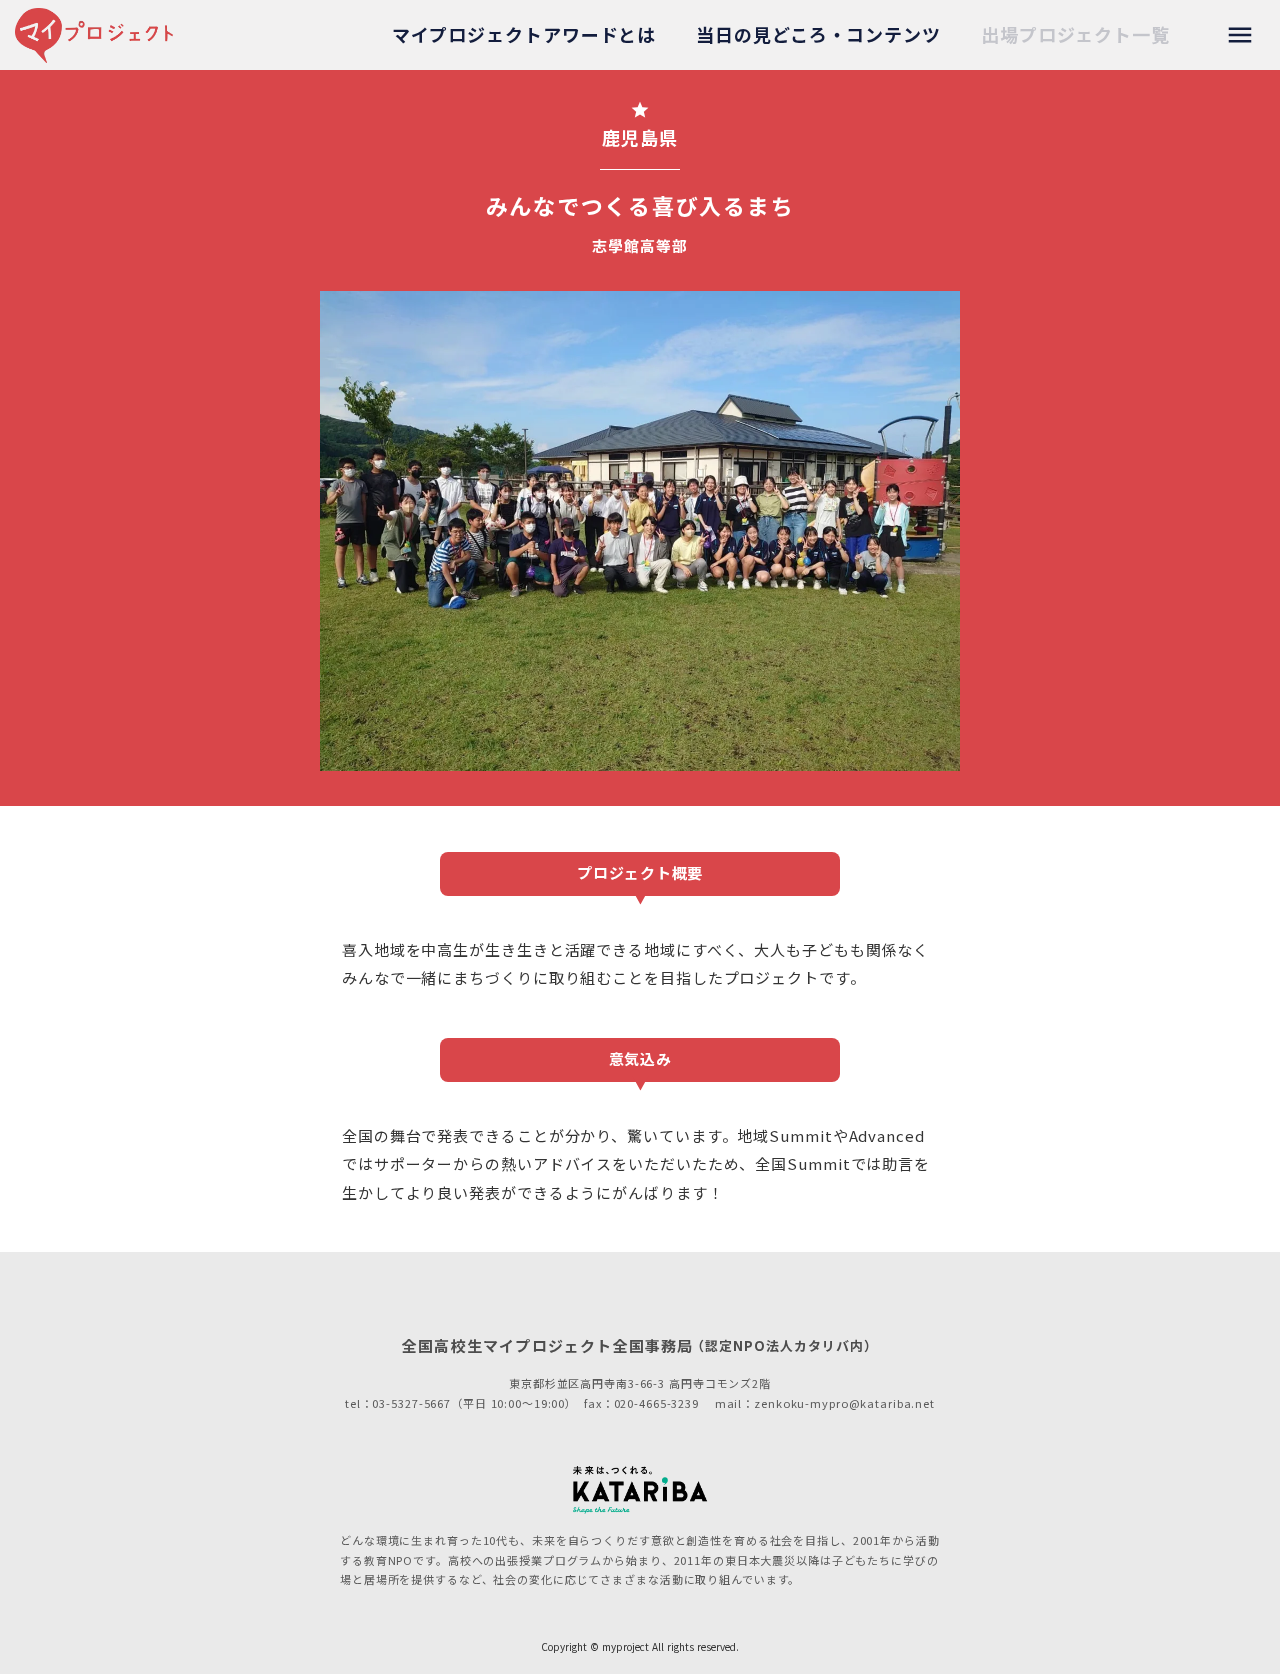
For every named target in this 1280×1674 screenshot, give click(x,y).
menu (1240, 35)
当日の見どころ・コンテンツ (818, 34)
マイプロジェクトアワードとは (524, 34)
